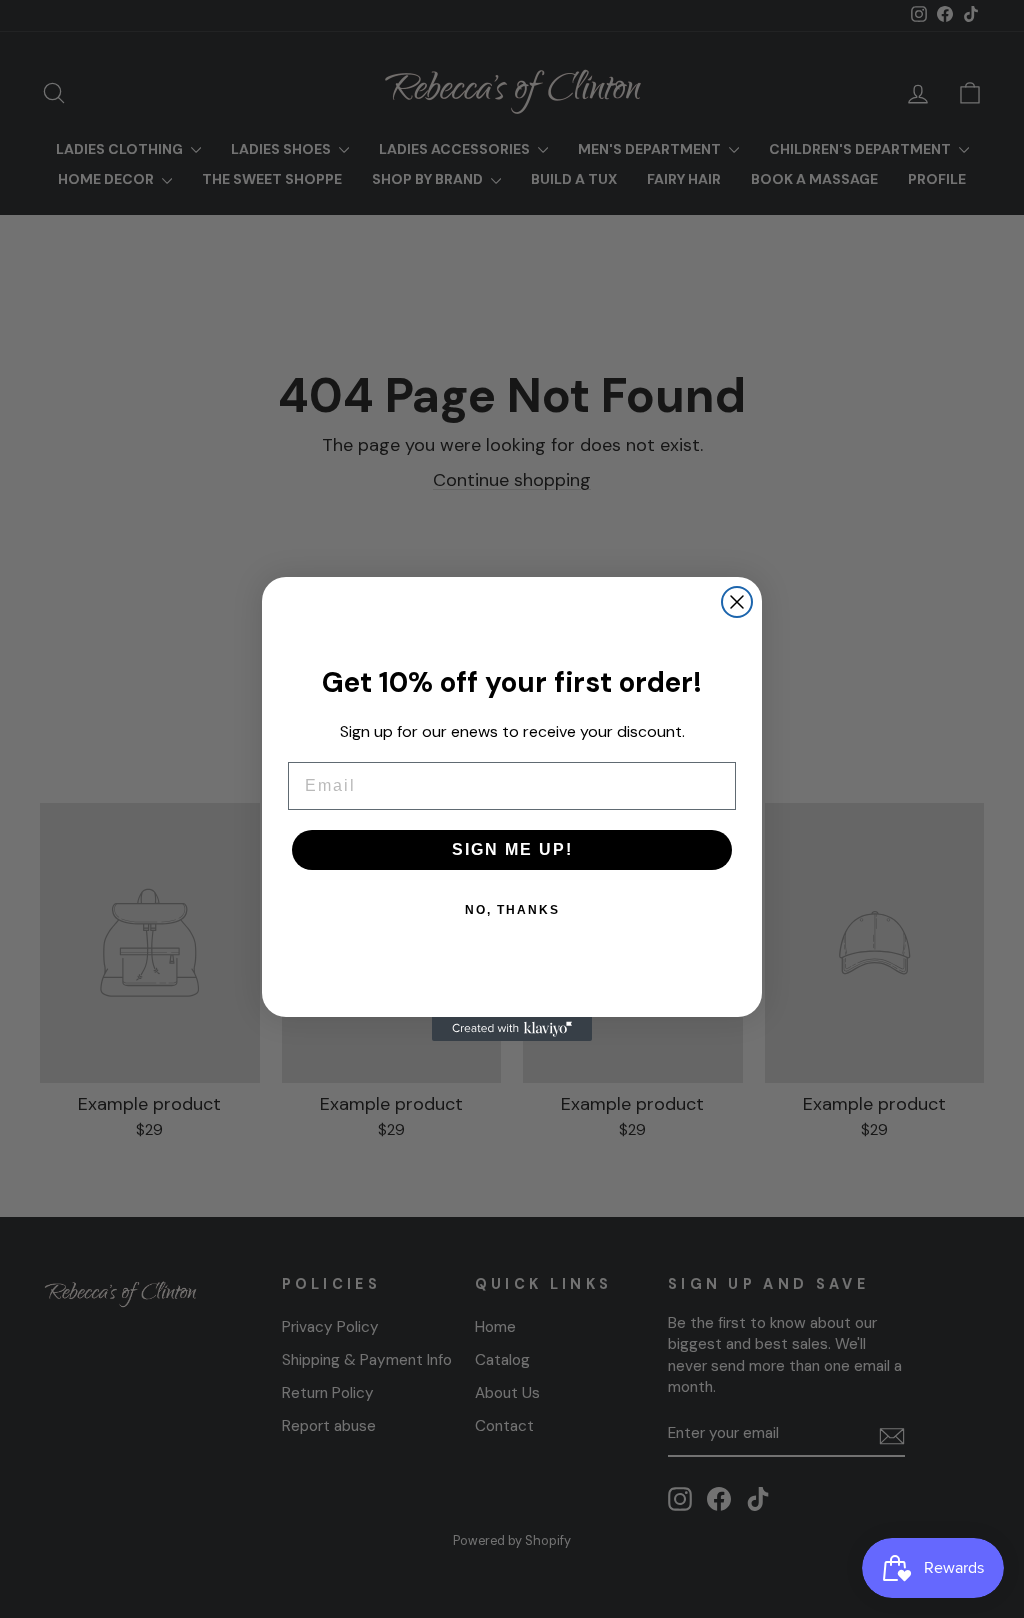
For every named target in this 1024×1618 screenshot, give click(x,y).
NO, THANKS (512, 910)
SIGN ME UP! (512, 849)
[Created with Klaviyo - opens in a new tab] (512, 1029)
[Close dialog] (737, 602)
